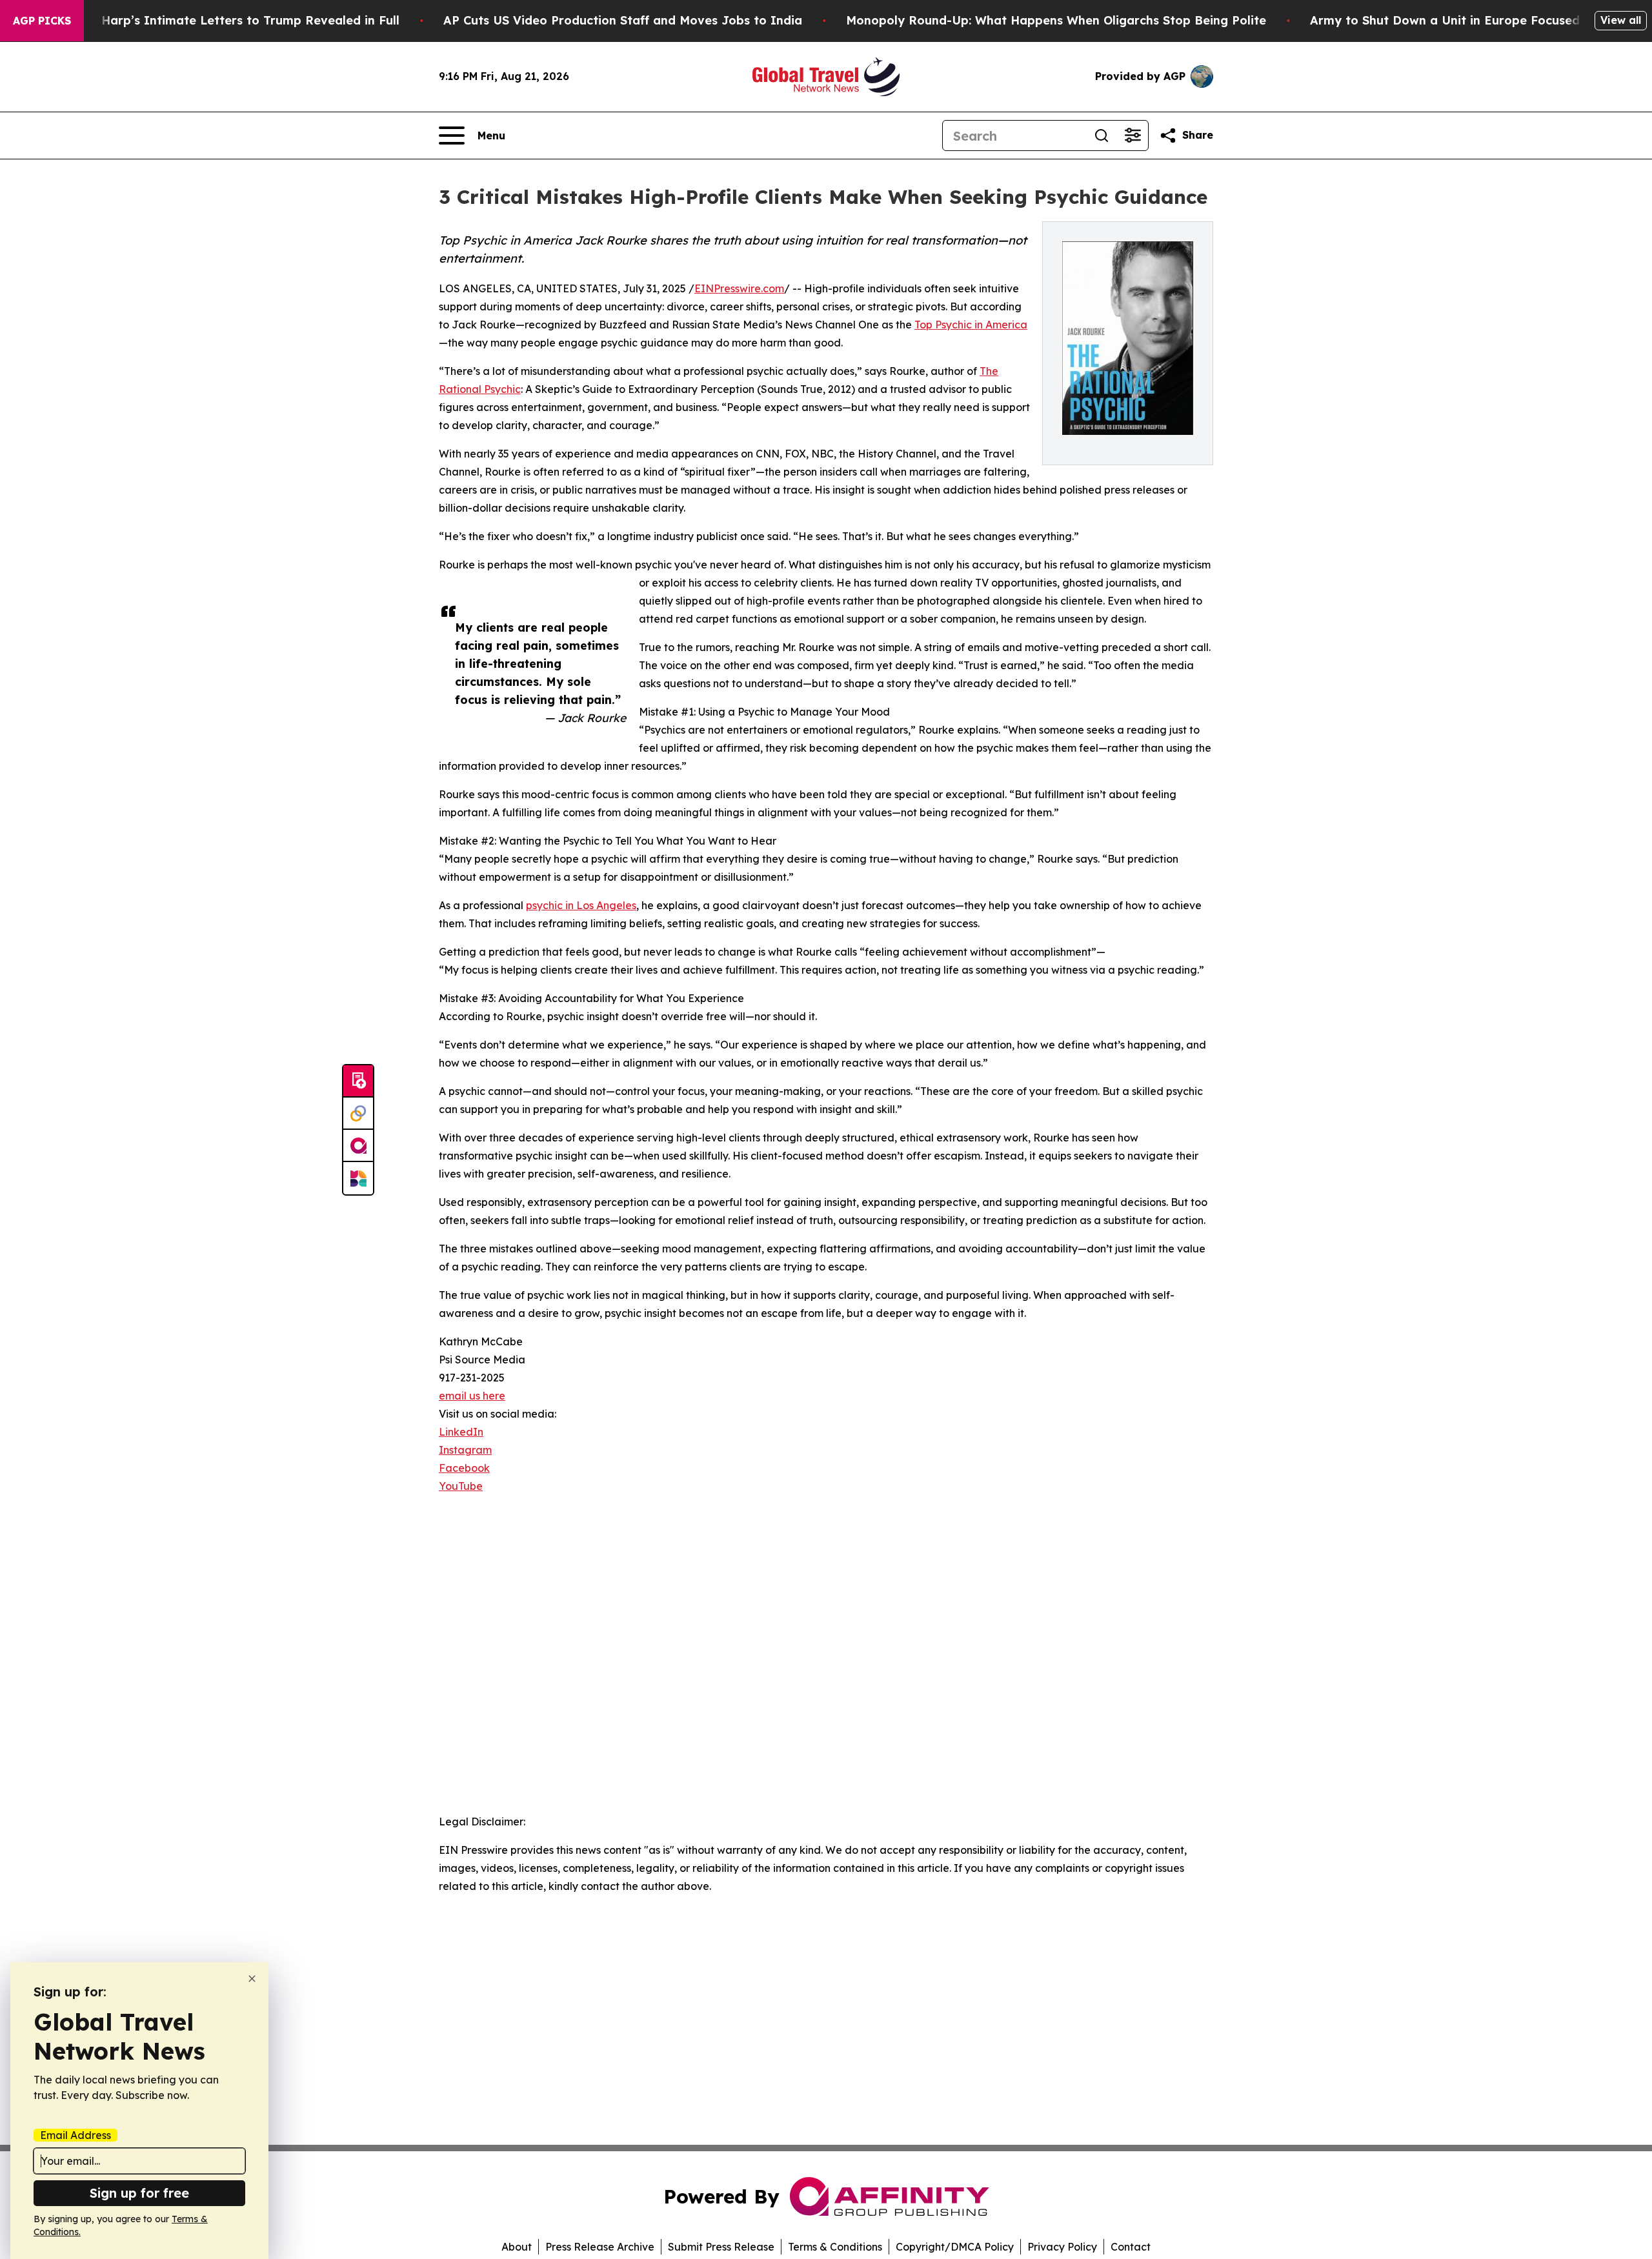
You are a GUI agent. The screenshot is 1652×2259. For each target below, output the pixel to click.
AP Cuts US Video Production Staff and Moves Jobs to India (623, 20)
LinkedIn (461, 1432)
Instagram (465, 1450)
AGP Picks (42, 21)
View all (1621, 20)
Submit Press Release (721, 2247)
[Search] (1102, 136)
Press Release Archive (600, 2247)
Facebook (464, 1468)
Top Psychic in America (971, 325)
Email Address (76, 2135)
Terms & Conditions (835, 2247)
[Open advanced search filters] (1133, 136)
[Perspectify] (358, 1114)
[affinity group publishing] (358, 1146)
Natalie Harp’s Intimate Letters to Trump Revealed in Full (227, 20)
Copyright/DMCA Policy (955, 2247)
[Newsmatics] (358, 1178)
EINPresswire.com (739, 288)
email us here (472, 1396)
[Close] (252, 1979)
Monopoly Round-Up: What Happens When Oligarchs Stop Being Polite (1056, 20)
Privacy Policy (1062, 2247)
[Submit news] (358, 1081)
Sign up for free (139, 2193)
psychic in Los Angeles (581, 905)
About (517, 2247)
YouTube (461, 1486)
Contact (1131, 2247)
